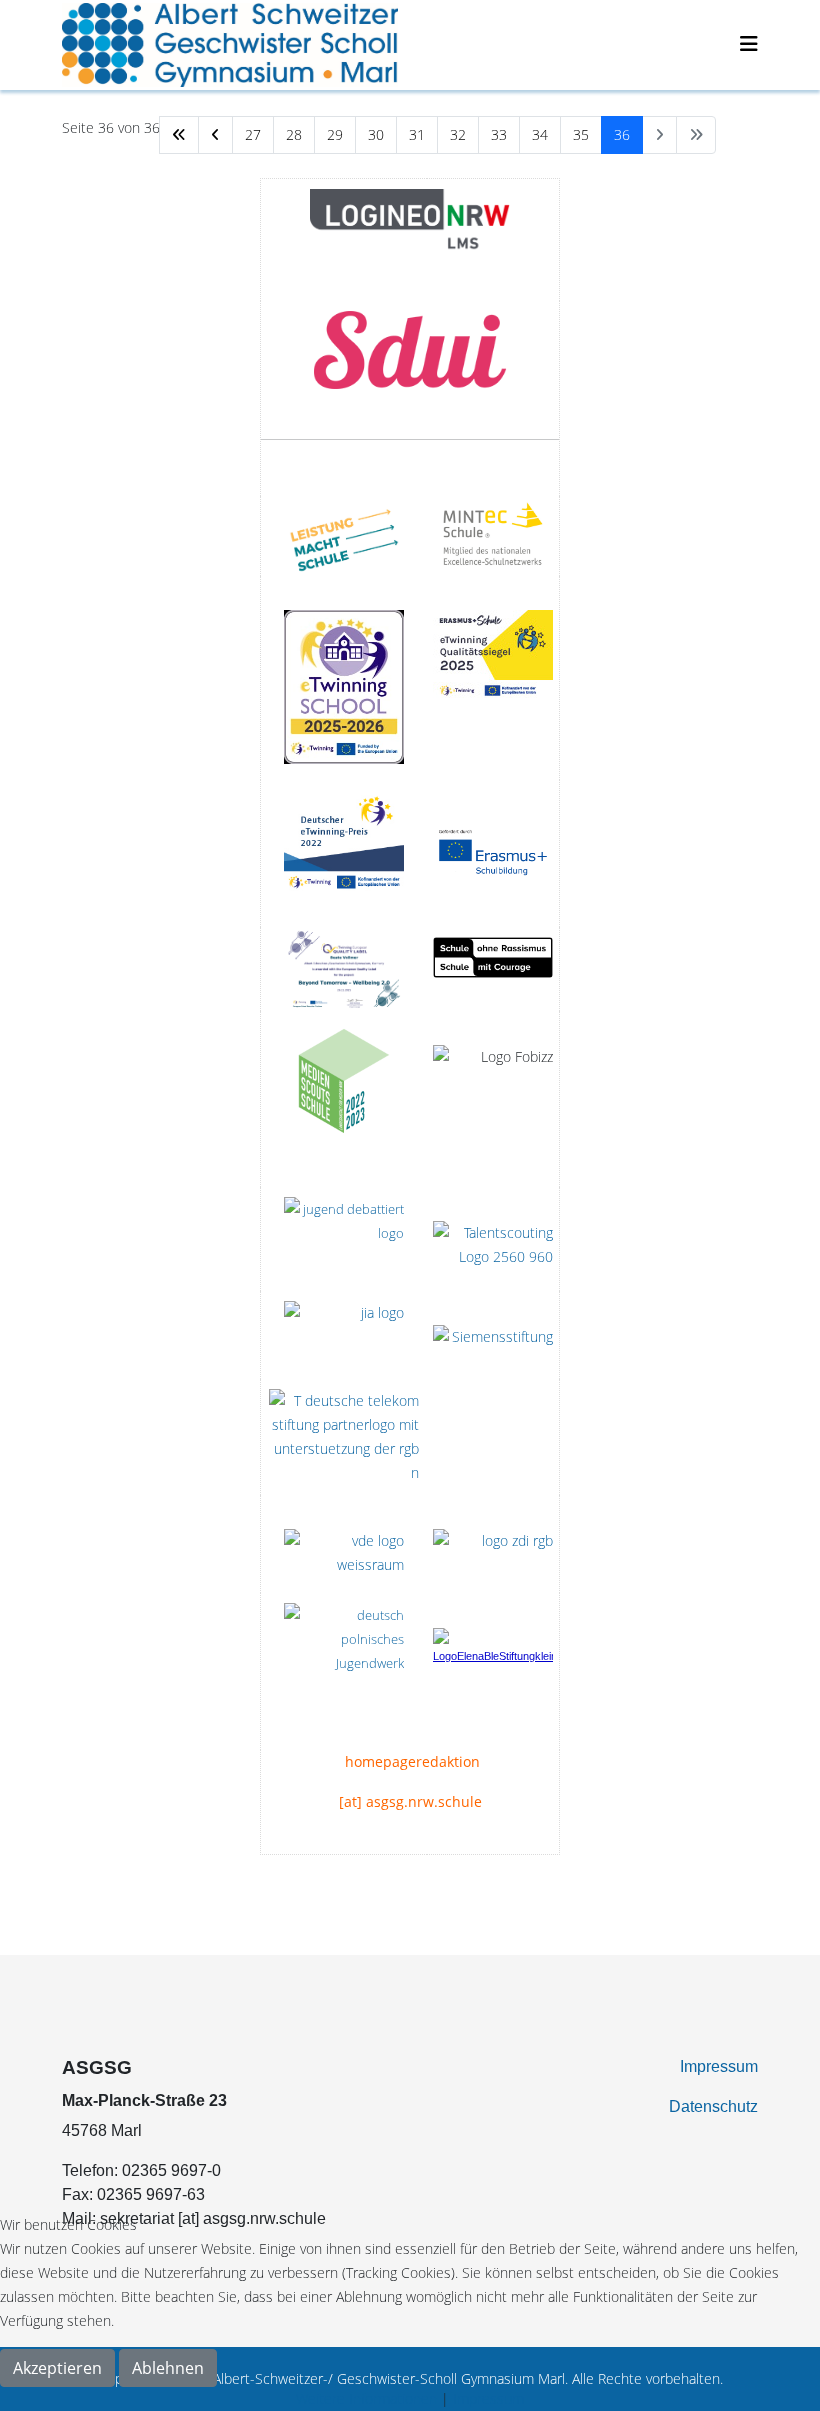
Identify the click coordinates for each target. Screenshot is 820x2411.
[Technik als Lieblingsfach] (344, 1335)
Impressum (719, 2066)
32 (458, 134)
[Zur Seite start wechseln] (179, 135)
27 (253, 134)
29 (335, 134)
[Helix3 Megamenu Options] (749, 43)
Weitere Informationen (366, 2398)
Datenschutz (713, 2106)
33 (499, 134)
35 (581, 134)
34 (540, 134)
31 (417, 134)
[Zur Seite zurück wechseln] (215, 135)
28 (294, 134)
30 (376, 134)
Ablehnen (168, 2368)
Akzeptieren (57, 2368)
